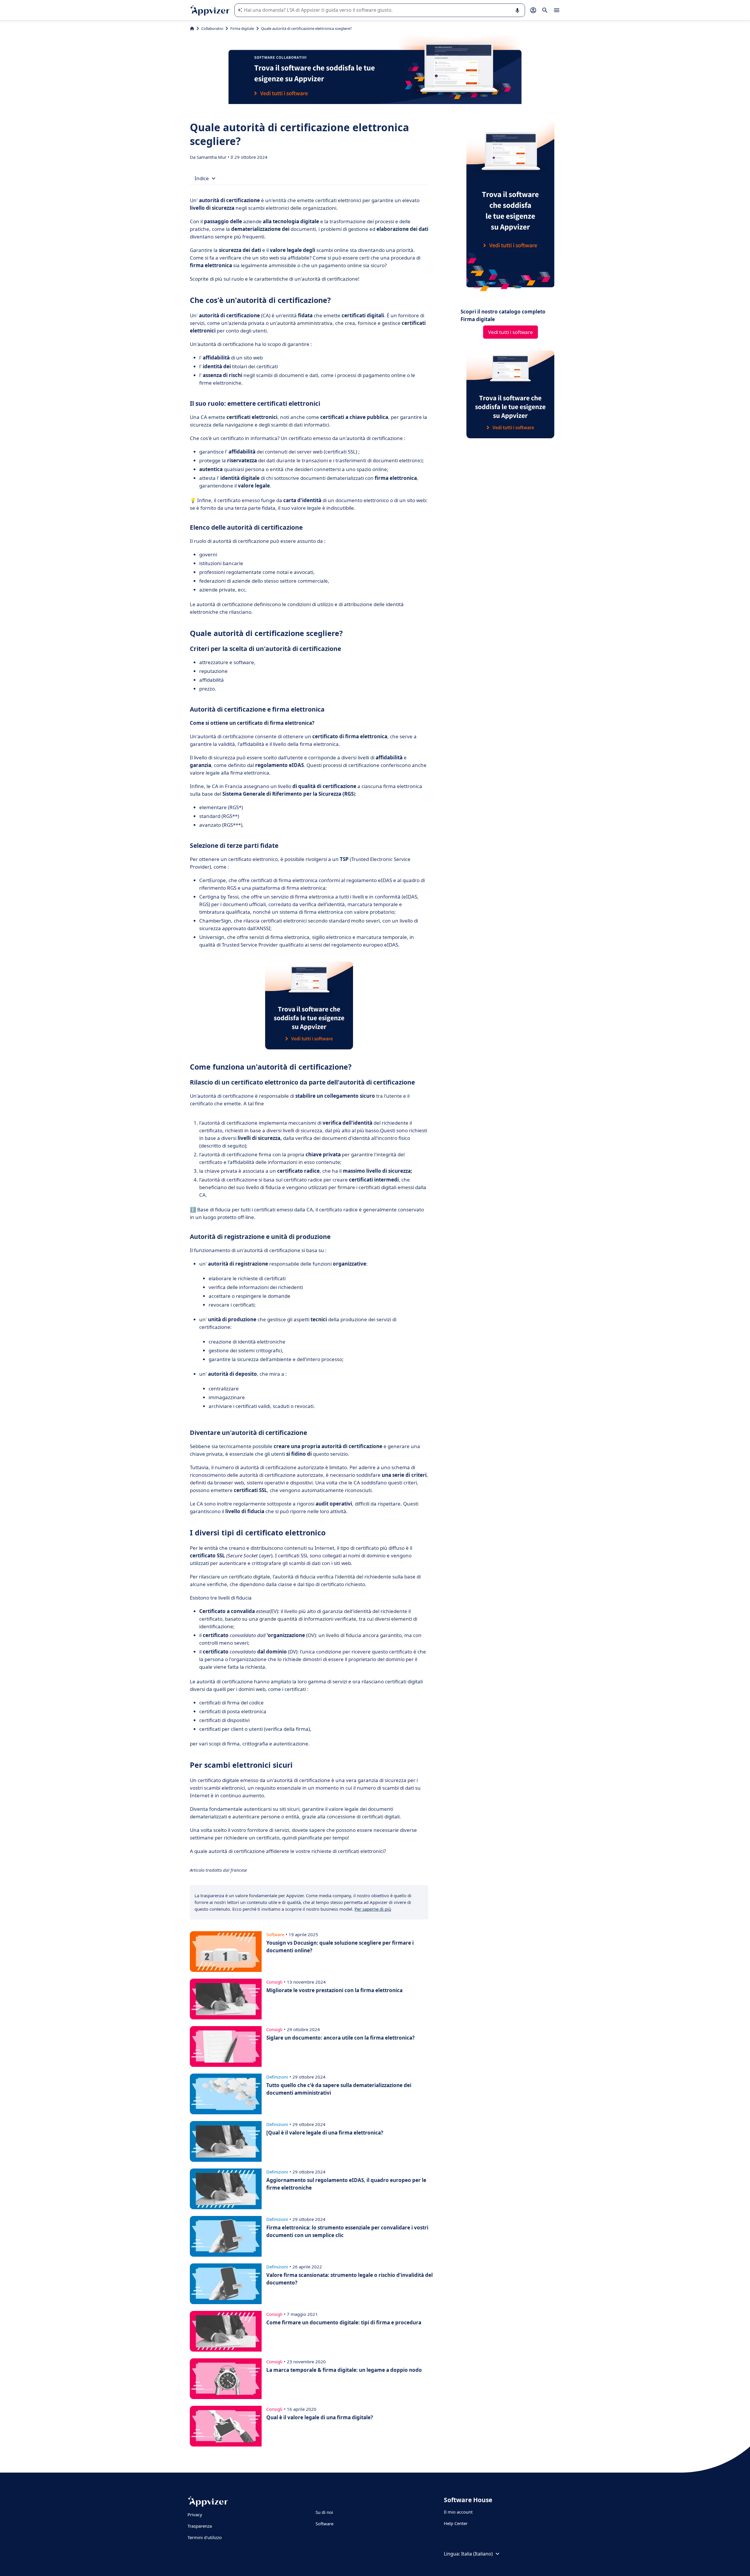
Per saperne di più (373, 1909)
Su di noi (324, 2512)
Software (324, 2524)
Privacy (195, 2514)
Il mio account (458, 2512)
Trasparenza (200, 2526)
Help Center (456, 2523)
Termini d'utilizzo (205, 2537)
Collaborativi (212, 28)
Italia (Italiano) (477, 2554)
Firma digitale (242, 28)
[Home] (192, 28)
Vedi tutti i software (510, 332)
